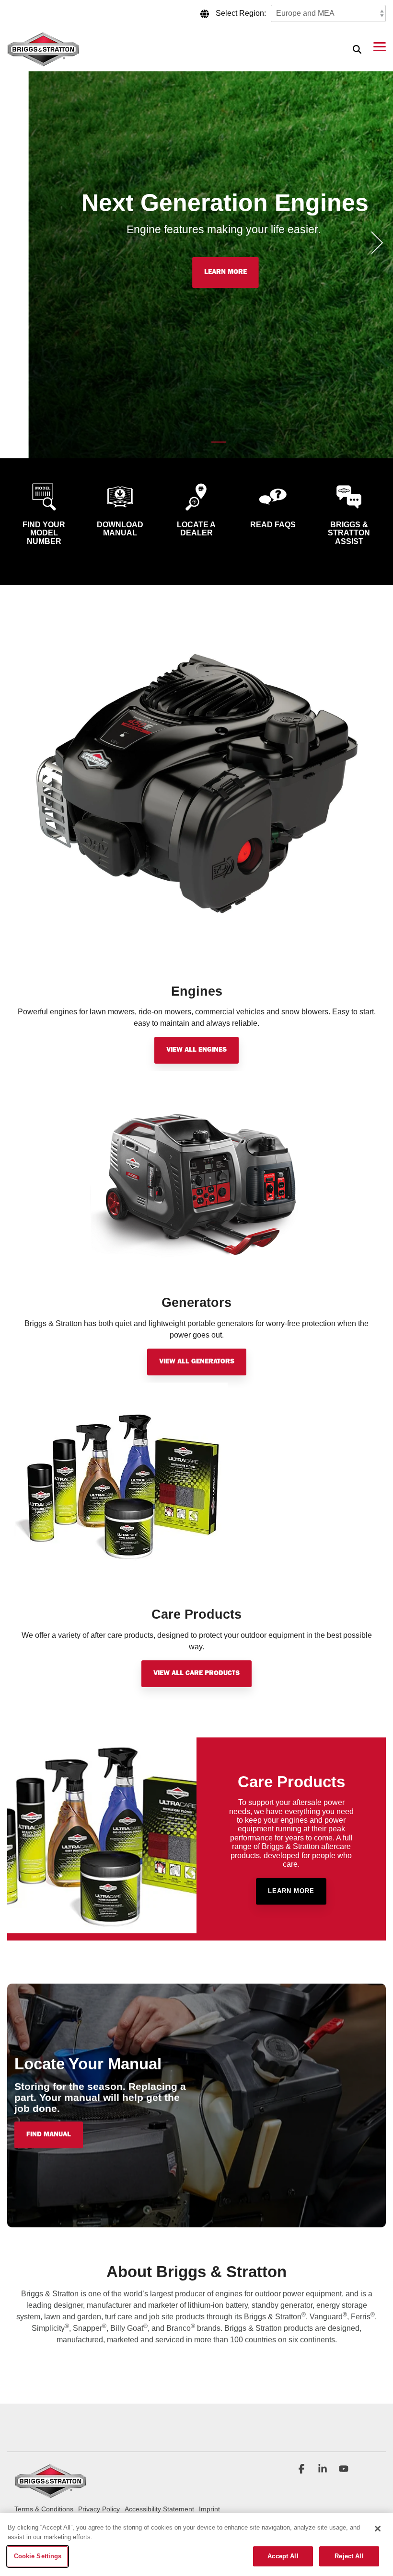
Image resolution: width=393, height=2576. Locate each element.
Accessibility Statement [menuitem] (159, 2509)
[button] (380, 46)
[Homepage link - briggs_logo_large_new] (50, 2494)
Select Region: (241, 13)
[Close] (378, 2529)
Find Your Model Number (44, 533)
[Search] (357, 49)
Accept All (283, 2556)
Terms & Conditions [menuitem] (44, 2509)
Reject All (349, 2556)
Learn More (197, 272)
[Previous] (19, 243)
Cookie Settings (38, 2556)
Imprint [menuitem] (209, 2509)
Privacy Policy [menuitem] (99, 2509)
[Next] (374, 243)
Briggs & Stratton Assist (349, 533)
